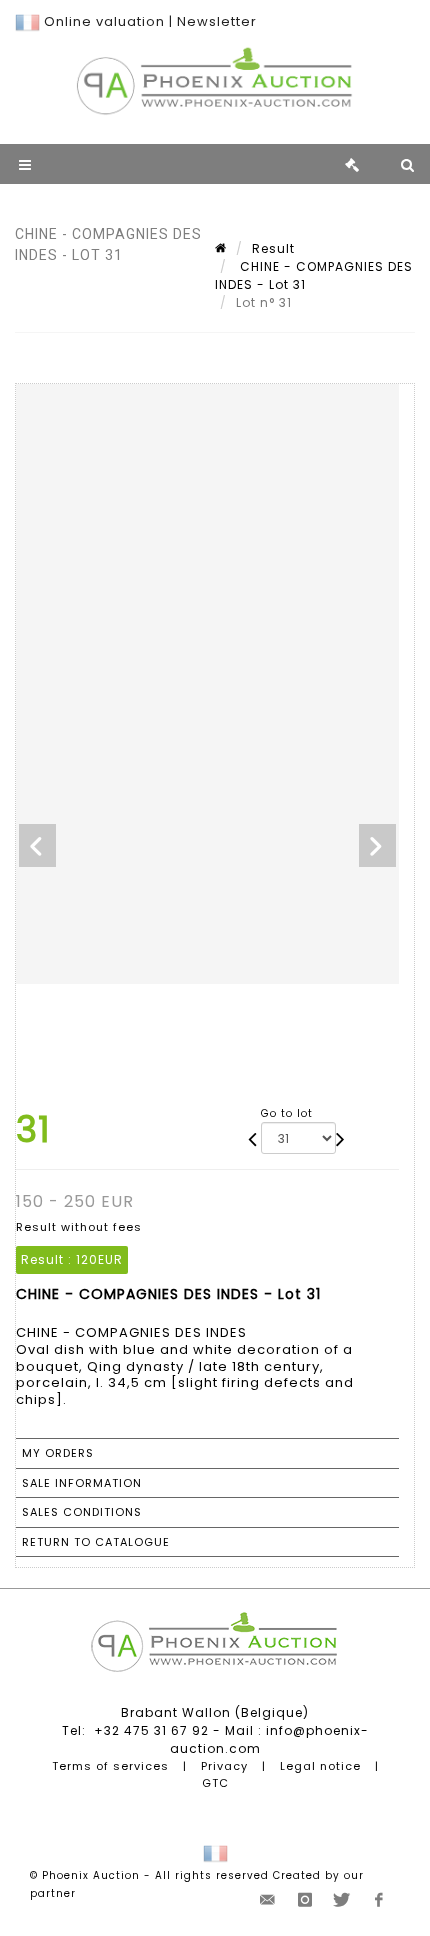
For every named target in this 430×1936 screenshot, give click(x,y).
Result (273, 248)
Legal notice (320, 1766)
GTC (215, 1783)
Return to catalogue (96, 1542)
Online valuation (104, 21)
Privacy (224, 1766)
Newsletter (217, 21)
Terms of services (110, 1766)
